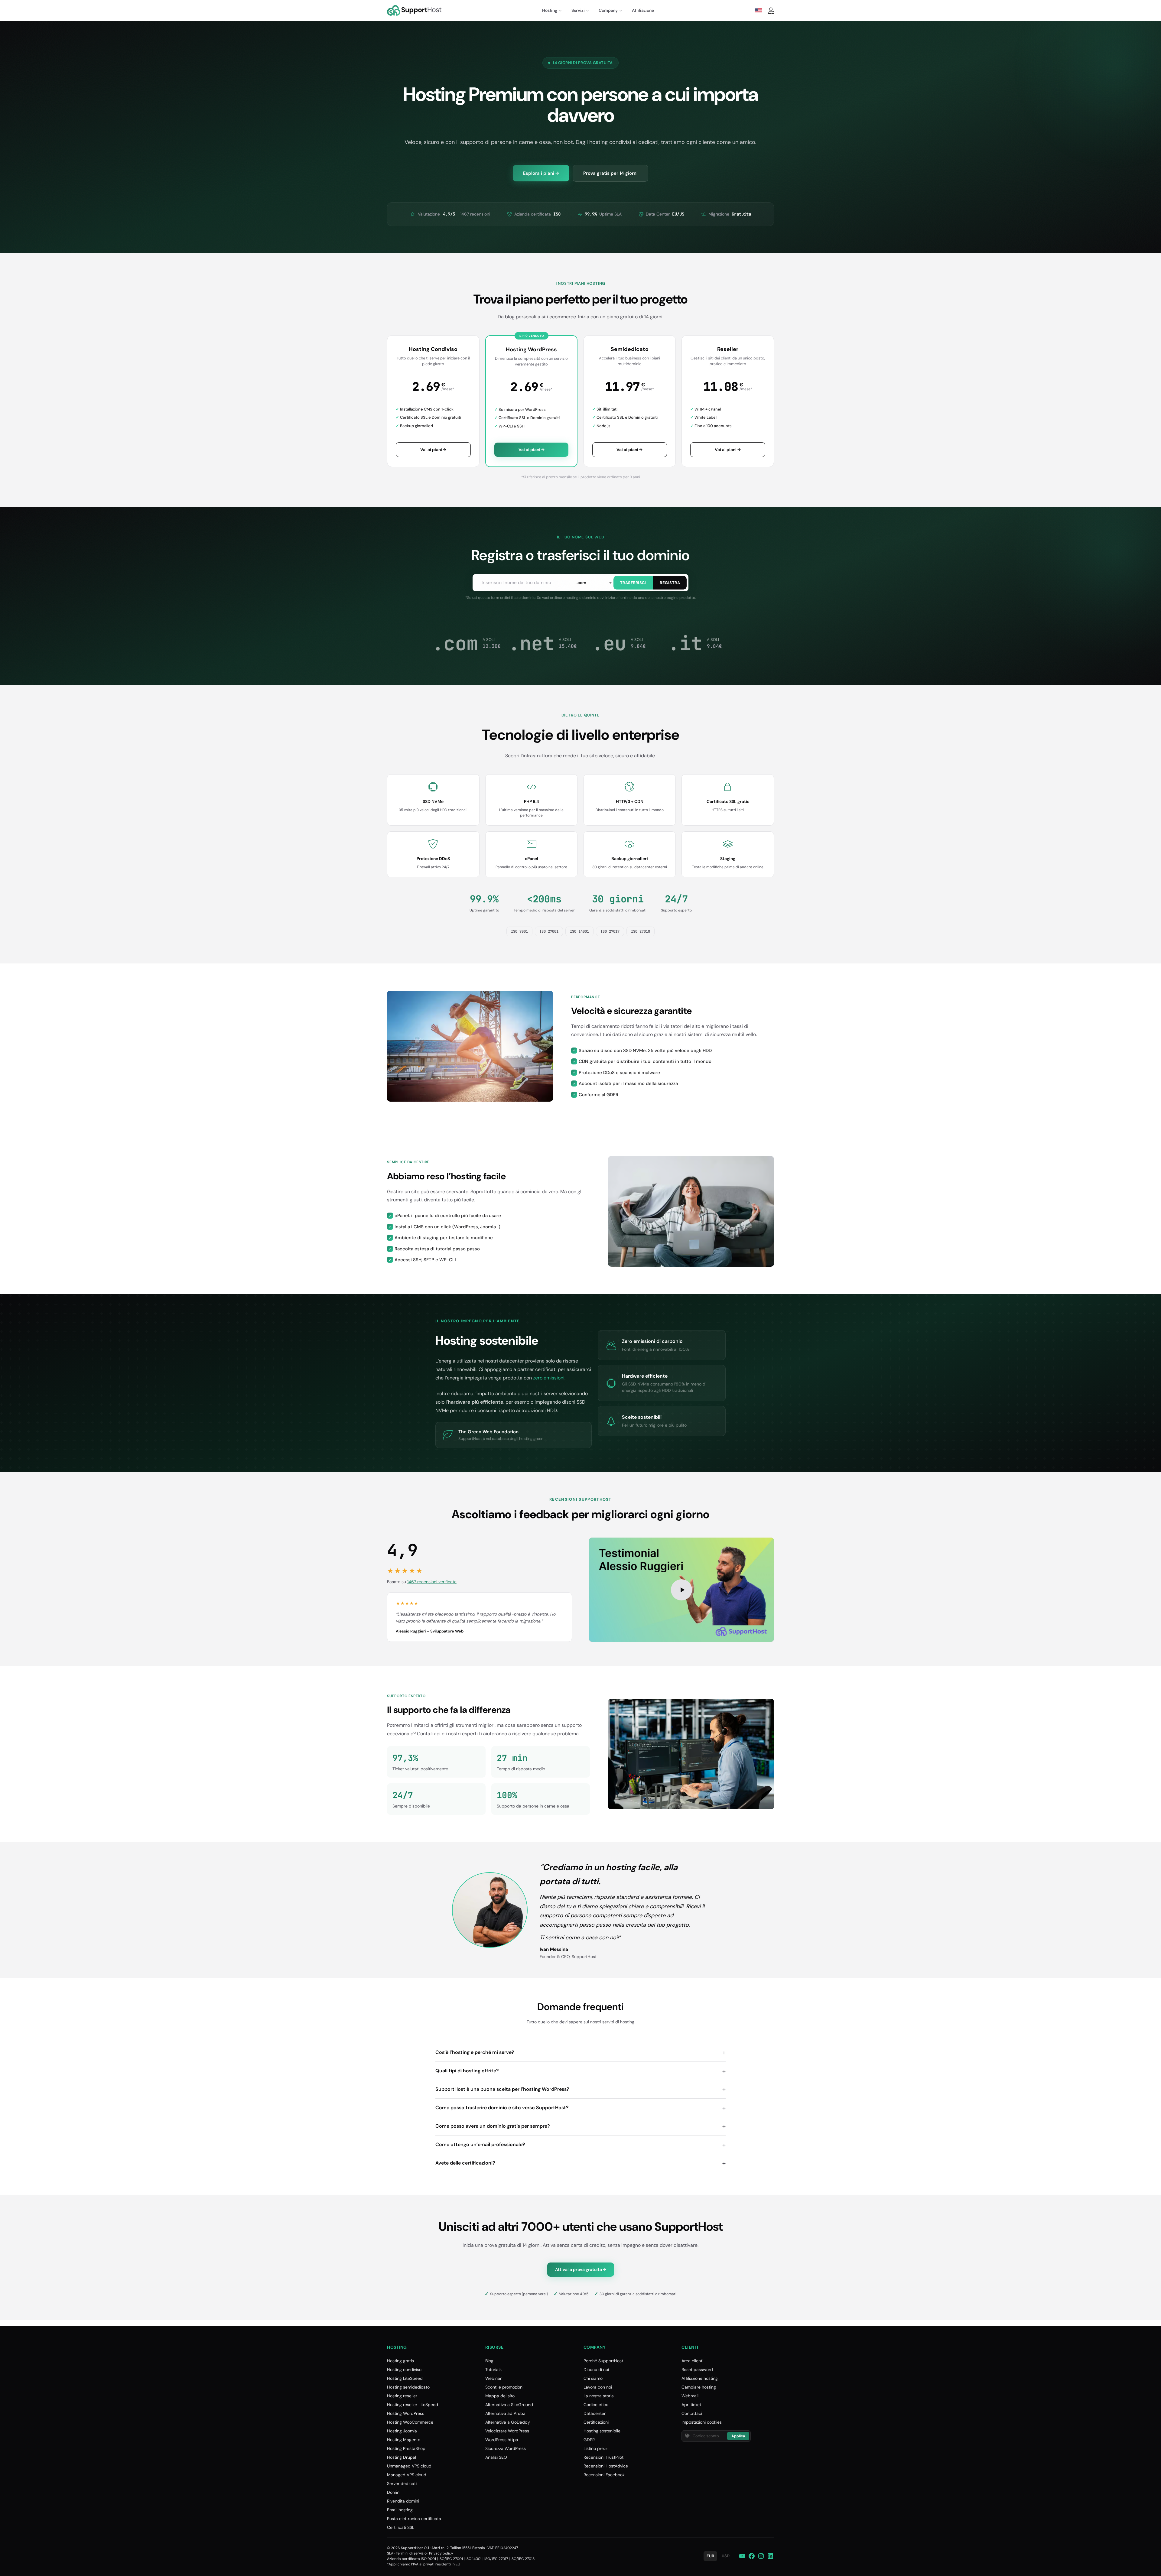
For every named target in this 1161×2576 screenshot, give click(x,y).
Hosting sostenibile (602, 2431)
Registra (670, 583)
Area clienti (692, 2361)
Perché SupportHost (603, 2361)
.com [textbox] (581, 583)
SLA (390, 2553)
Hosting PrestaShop (406, 2448)
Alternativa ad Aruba (505, 2413)
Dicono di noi (596, 2370)
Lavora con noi (598, 2387)
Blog (489, 2361)
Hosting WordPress (406, 2413)
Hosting (550, 10)
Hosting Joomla (402, 2431)
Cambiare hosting (699, 2387)
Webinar (493, 2378)
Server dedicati (402, 2483)
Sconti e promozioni (504, 2387)
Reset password (697, 2370)
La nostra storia (599, 2396)
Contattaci (692, 2413)
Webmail (690, 2396)
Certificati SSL (401, 2527)
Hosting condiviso (404, 2370)
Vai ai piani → (433, 450)
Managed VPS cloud (407, 2475)
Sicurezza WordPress (506, 2448)
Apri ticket (691, 2405)
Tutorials (493, 2370)
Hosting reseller (402, 2396)
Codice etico (596, 2405)
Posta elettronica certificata (414, 2519)
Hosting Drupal (402, 2457)
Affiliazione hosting (700, 2378)
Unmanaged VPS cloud (409, 2466)
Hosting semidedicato (408, 2387)
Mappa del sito (500, 2396)
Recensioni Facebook (604, 2475)
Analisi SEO (496, 2457)
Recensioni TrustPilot (603, 2457)
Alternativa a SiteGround (509, 2405)
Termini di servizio (411, 2553)
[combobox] (594, 583)
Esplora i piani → (541, 173)
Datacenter (595, 2413)
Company (608, 10)
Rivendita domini (403, 2501)
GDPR (589, 2440)
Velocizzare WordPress (507, 2431)
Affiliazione (643, 10)
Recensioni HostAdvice (606, 2466)
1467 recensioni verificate (432, 1582)
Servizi (578, 10)
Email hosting (400, 2510)
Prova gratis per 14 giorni (610, 173)
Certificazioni (596, 2422)
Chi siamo (593, 2378)
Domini (394, 2492)
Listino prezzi (596, 2448)
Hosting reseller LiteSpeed (413, 2405)
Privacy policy (441, 2553)
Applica (738, 2436)
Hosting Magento (404, 2440)
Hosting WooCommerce (410, 2422)
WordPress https (502, 2440)
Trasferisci (633, 583)
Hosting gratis (400, 2361)
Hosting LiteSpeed (405, 2378)
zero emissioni (549, 1378)
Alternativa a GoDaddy (508, 2422)
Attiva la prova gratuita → (581, 2269)
